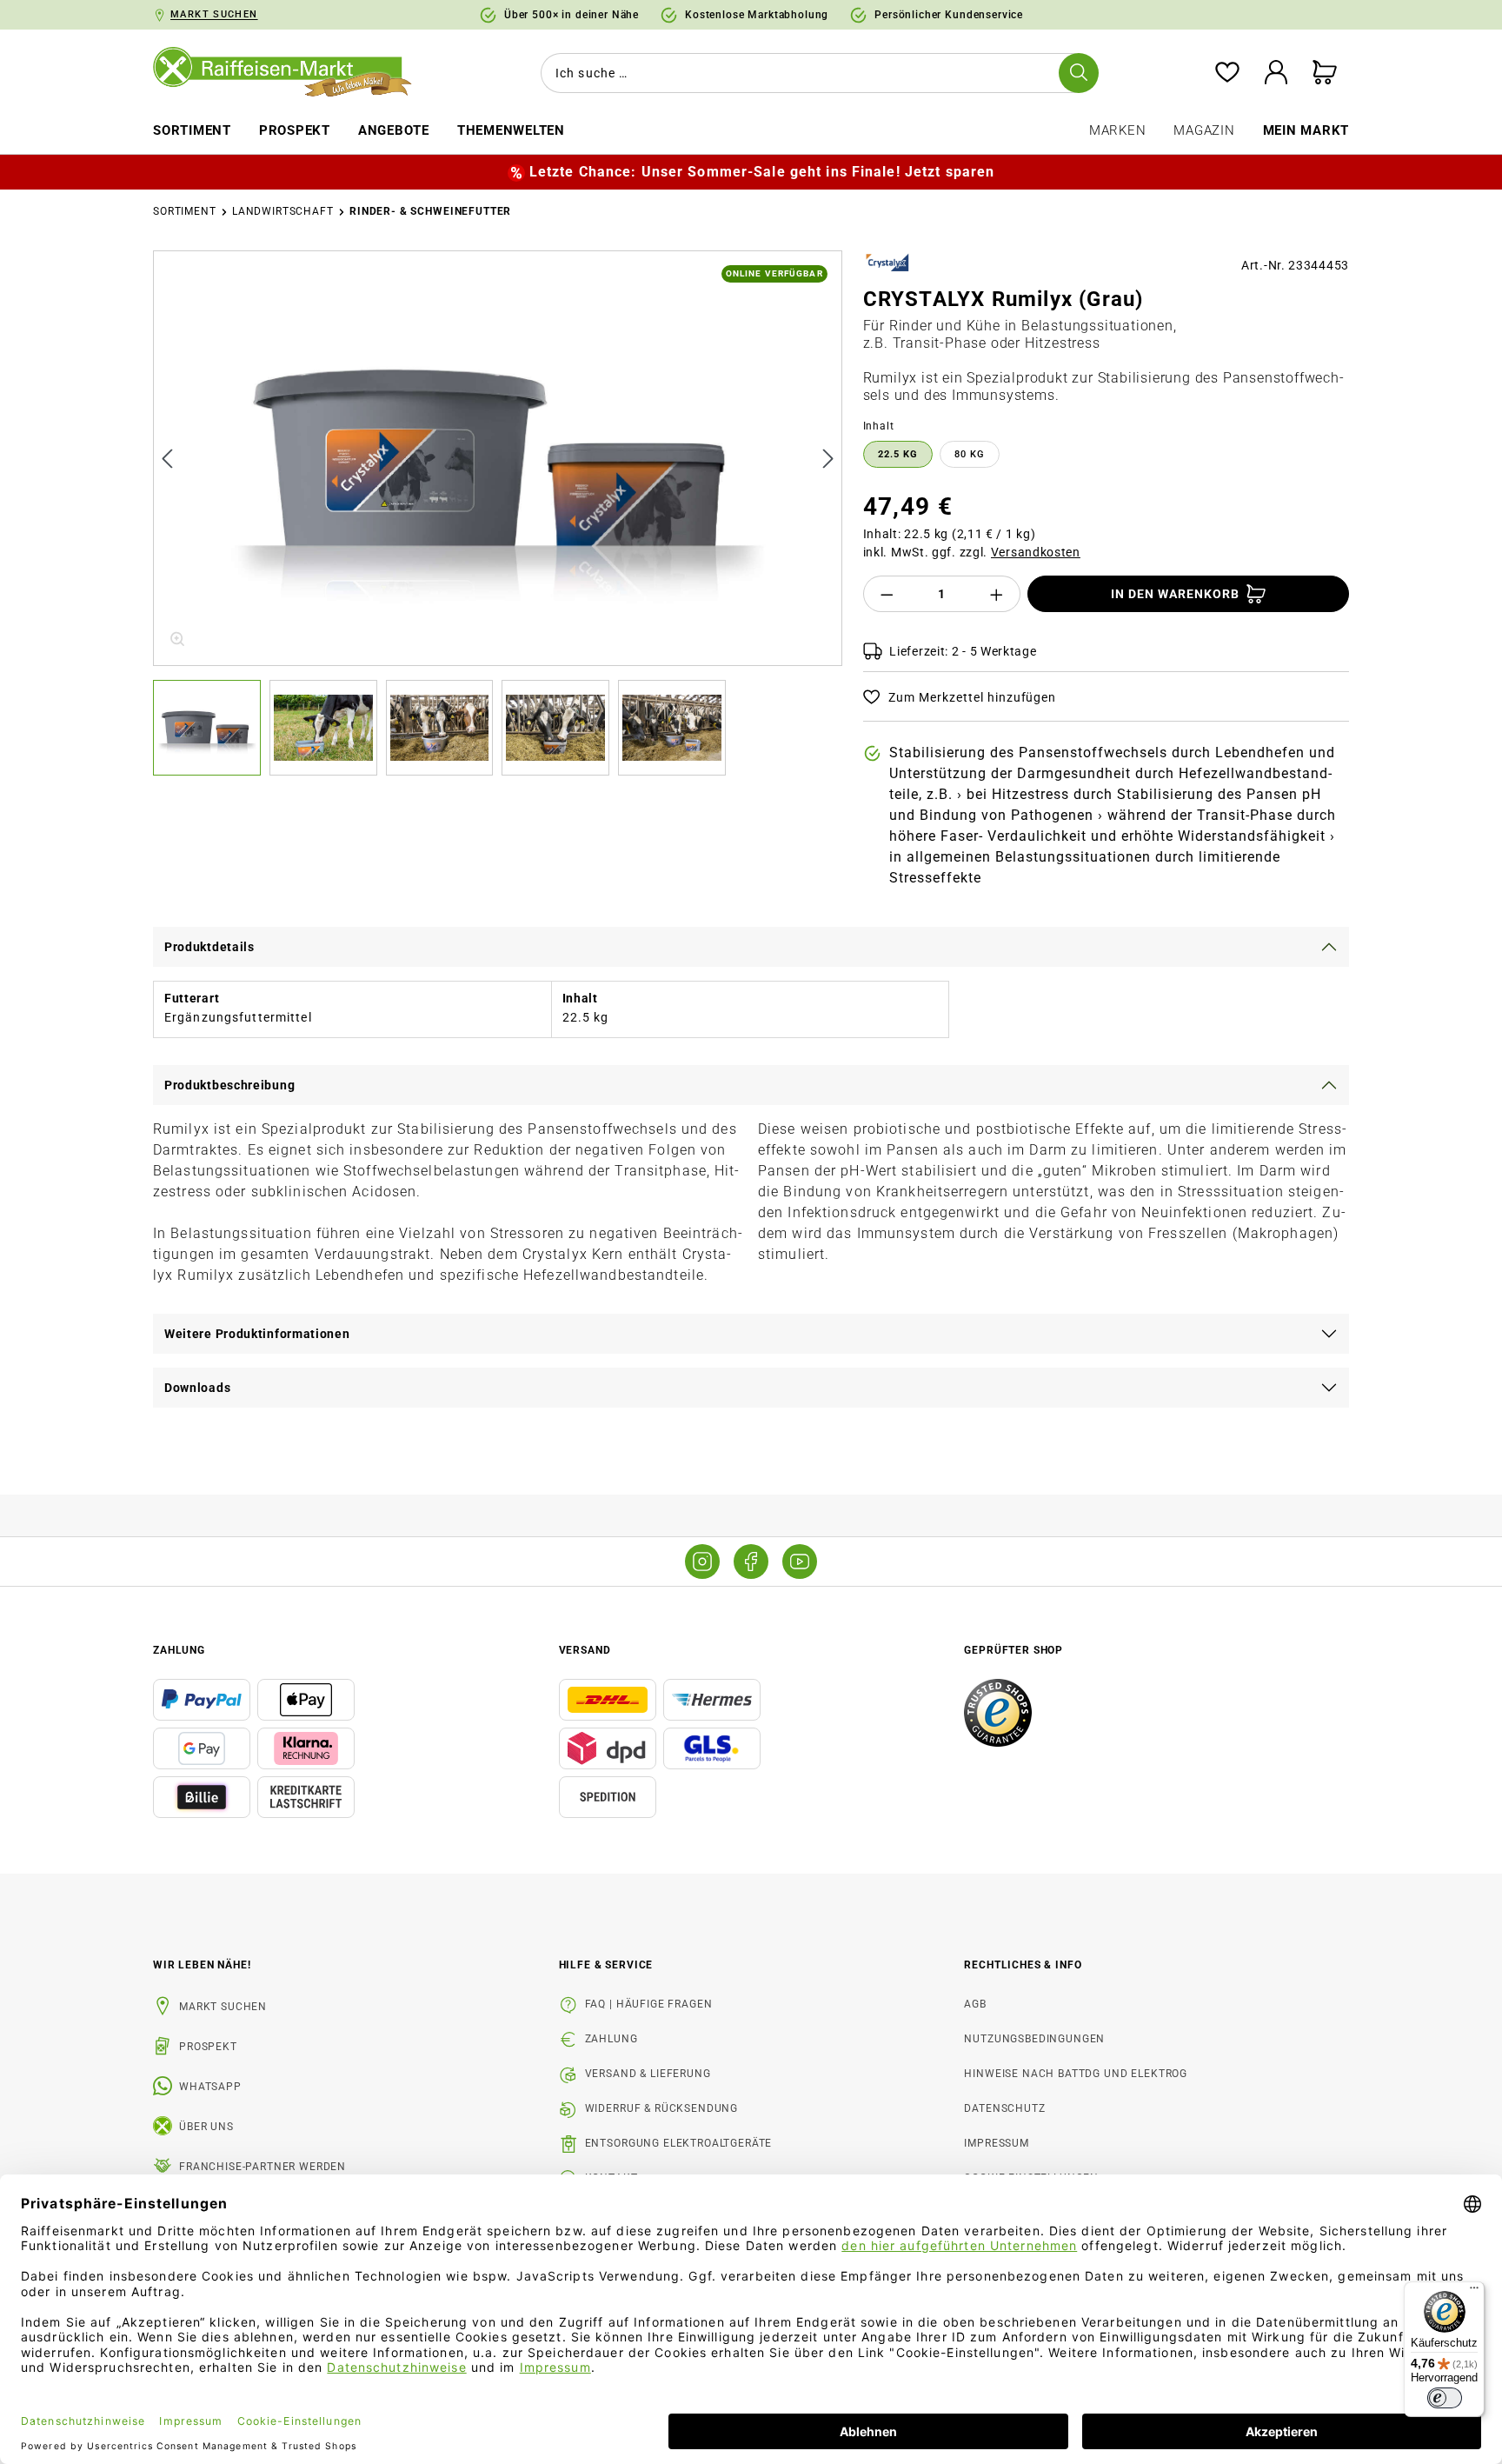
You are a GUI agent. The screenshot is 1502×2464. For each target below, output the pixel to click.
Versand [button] (585, 1650)
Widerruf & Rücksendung (661, 2108)
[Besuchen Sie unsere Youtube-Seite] (800, 1562)
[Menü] (1474, 2292)
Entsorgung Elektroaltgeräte (679, 2143)
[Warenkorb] (1325, 73)
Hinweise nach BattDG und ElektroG (1076, 2074)
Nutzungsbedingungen (1034, 2039)
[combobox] (816, 73)
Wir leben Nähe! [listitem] (202, 1965)
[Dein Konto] (1276, 73)
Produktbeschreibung (229, 1085)
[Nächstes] (828, 458)
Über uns (206, 2127)
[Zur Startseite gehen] (295, 73)
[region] (498, 513)
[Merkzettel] (1227, 73)
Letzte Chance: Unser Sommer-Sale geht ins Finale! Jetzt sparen (762, 172)
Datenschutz (1004, 2108)
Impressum (997, 2143)
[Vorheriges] (167, 458)
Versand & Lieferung (648, 2074)
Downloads (197, 1388)
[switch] (1445, 2398)
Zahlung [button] (179, 1650)
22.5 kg (898, 454)
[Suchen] (1079, 73)
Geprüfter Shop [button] (1014, 1650)
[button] (211, 728)
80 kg (970, 454)
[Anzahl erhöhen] (997, 594)
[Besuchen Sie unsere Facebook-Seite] (751, 1562)
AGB (975, 2004)
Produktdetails (209, 947)
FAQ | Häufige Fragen (649, 2004)
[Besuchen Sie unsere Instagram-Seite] (702, 1562)
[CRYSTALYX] (888, 263)
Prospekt (208, 2047)
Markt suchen (223, 2007)
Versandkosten (1036, 552)
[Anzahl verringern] (887, 594)
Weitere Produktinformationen (257, 1334)
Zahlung (611, 2039)
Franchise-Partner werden (263, 2167)
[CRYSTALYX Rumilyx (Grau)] (499, 458)
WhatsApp (210, 2087)
